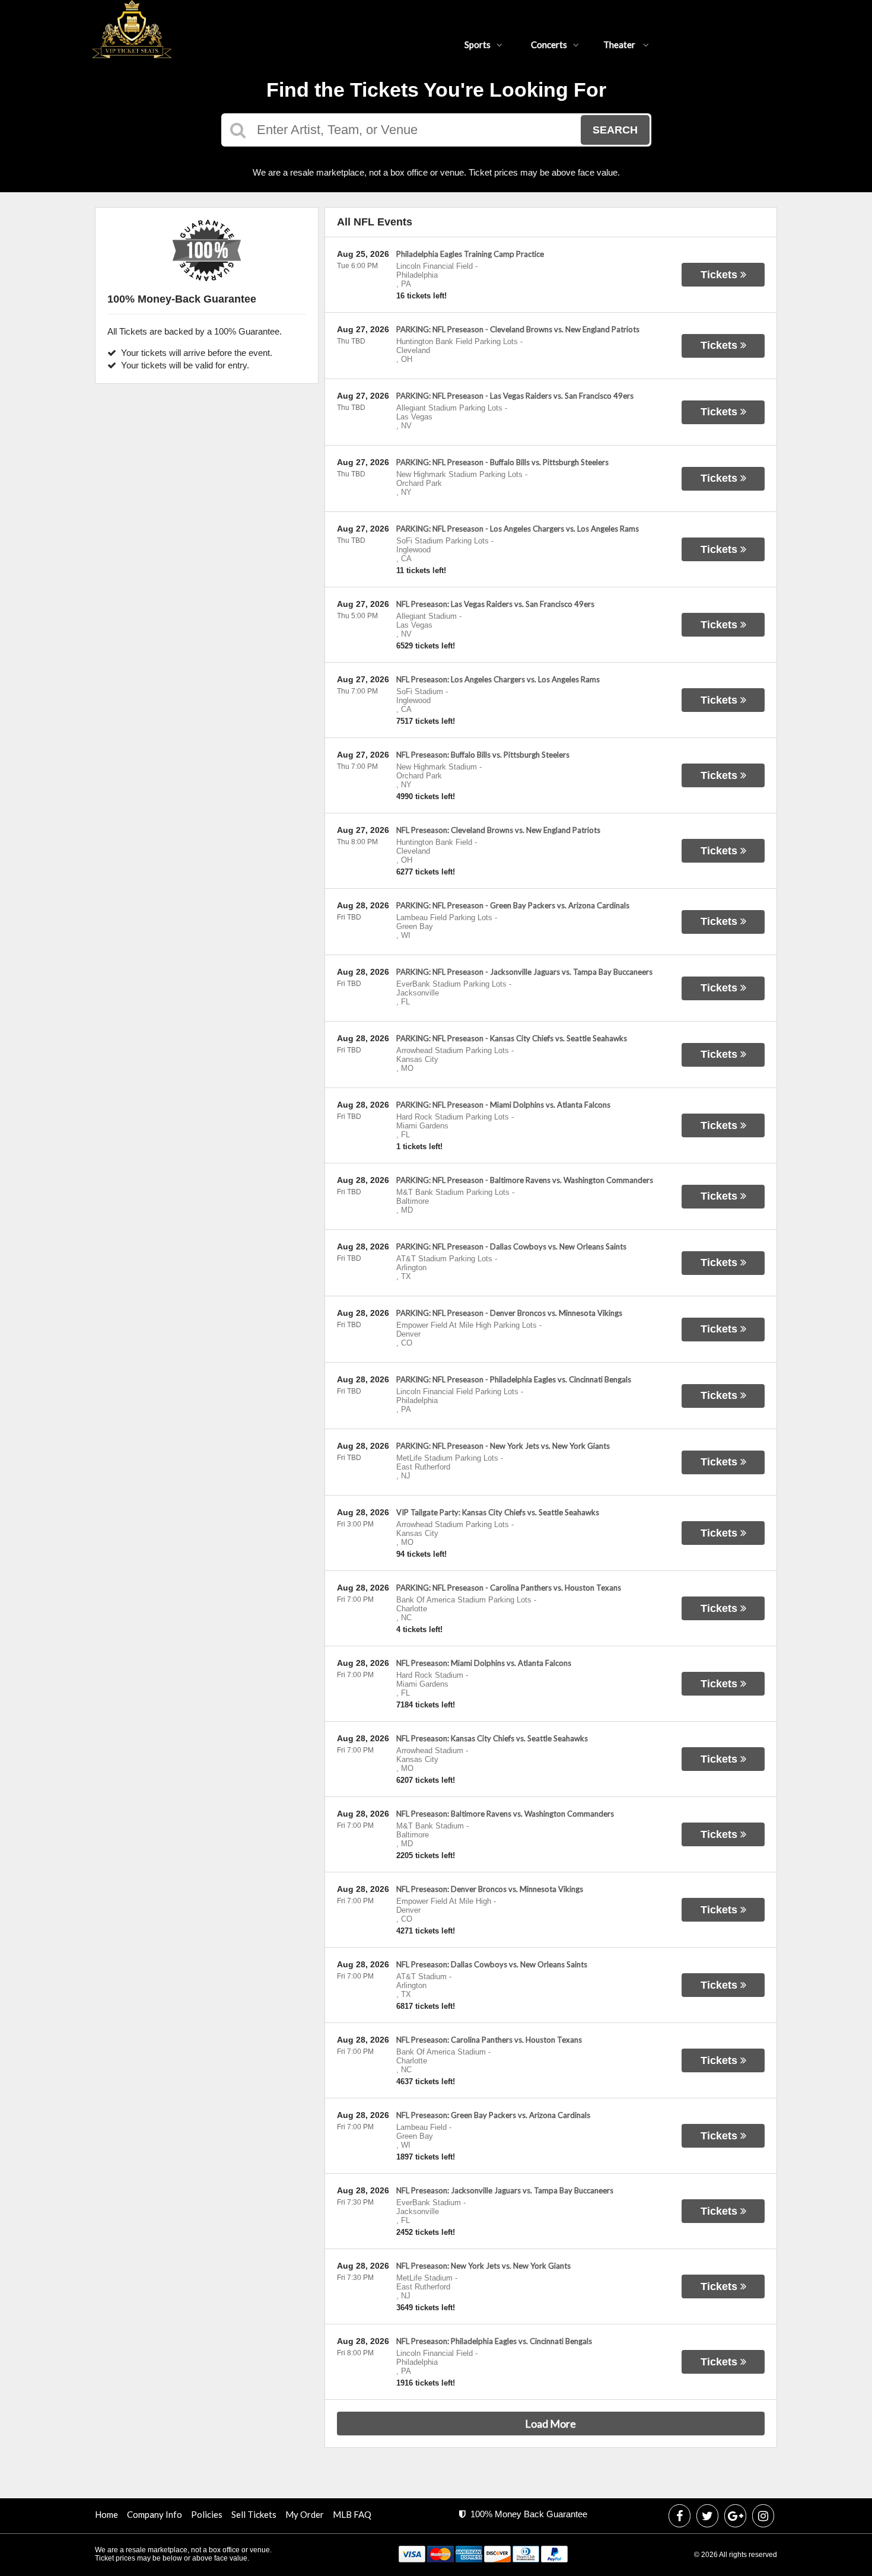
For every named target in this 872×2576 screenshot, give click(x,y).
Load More (550, 2424)
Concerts (549, 44)
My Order (305, 2514)
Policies (207, 2514)
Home (106, 2514)
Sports (478, 44)
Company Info (155, 2514)
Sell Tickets (254, 2514)
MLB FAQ (352, 2514)
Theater (620, 44)
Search (615, 130)
